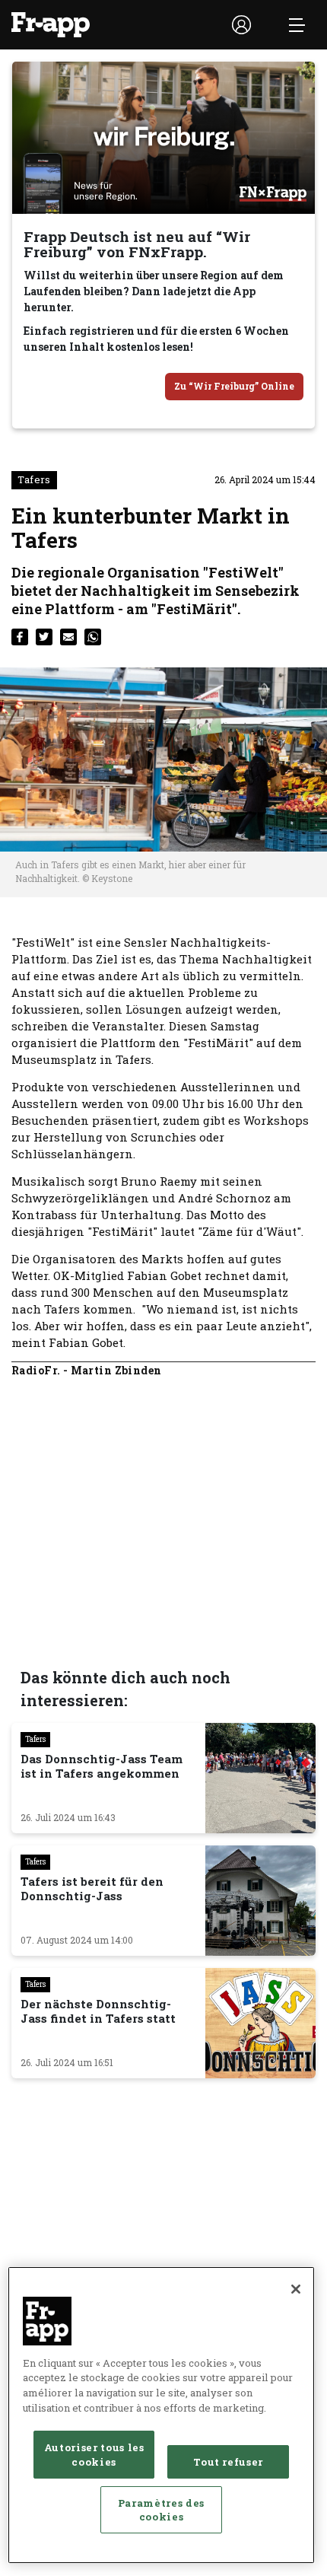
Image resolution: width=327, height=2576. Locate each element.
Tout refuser (228, 2462)
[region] (161, 2415)
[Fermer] (296, 2289)
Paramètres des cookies (161, 2510)
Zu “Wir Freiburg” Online (234, 386)
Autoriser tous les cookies (94, 2454)
